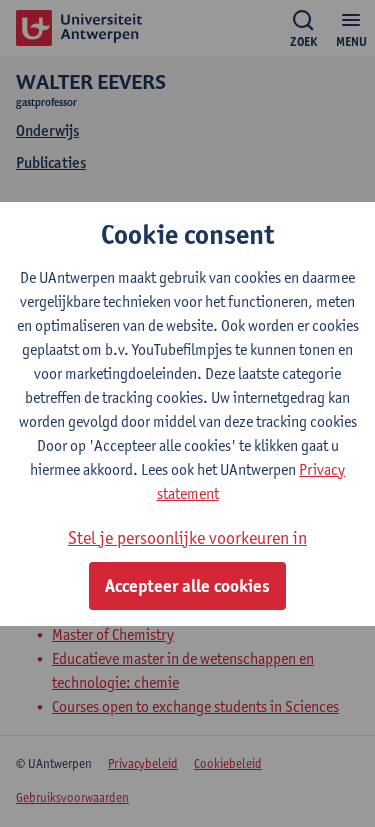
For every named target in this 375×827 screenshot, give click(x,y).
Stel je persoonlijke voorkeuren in (187, 537)
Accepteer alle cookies (187, 586)
